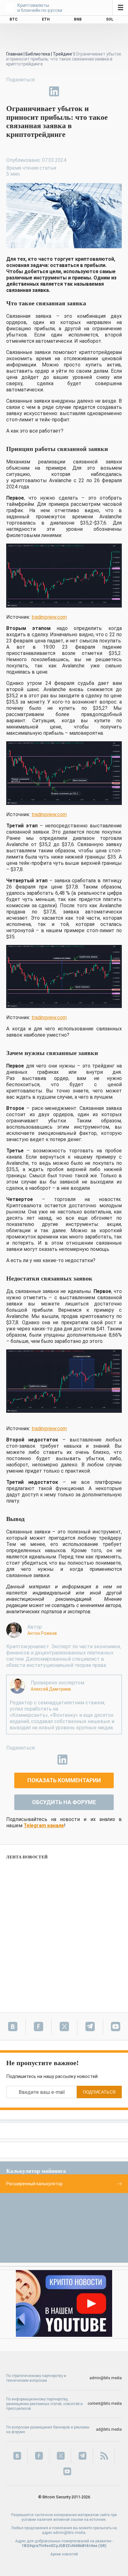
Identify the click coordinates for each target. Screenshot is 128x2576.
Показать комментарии (64, 1780)
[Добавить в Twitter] (25, 91)
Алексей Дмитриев (51, 1689)
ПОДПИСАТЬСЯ (99, 2092)
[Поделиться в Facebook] (11, 91)
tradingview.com (49, 617)
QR (102, 2546)
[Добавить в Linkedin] (54, 91)
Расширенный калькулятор (34, 2184)
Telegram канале (44, 1825)
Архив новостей (64, 2554)
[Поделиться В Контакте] (68, 91)
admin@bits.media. (70, 2533)
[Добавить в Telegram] (40, 91)
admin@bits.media (106, 2378)
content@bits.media (105, 2404)
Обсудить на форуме (64, 1802)
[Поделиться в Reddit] (83, 91)
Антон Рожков (42, 1633)
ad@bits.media (109, 2429)
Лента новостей (27, 1857)
